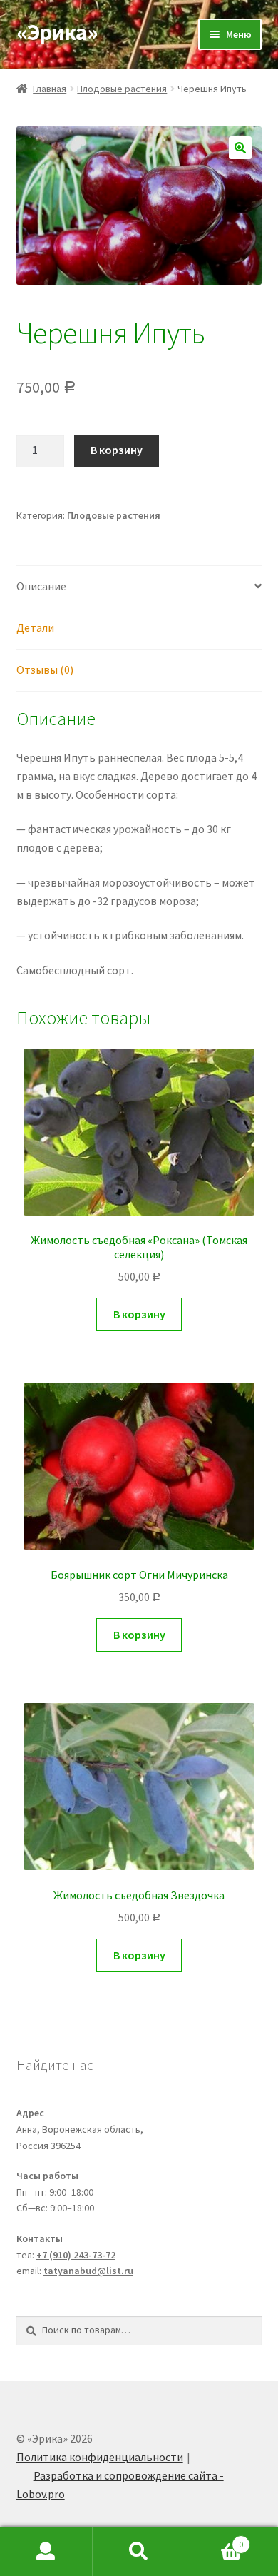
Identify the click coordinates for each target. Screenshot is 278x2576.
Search (139, 2552)
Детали (35, 627)
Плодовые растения (122, 89)
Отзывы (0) (45, 670)
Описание (41, 586)
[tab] (139, 587)
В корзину (117, 450)
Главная (50, 89)
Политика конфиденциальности (100, 2457)
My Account (46, 2552)
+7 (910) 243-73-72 (76, 2255)
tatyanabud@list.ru (88, 2271)
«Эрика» (57, 32)
